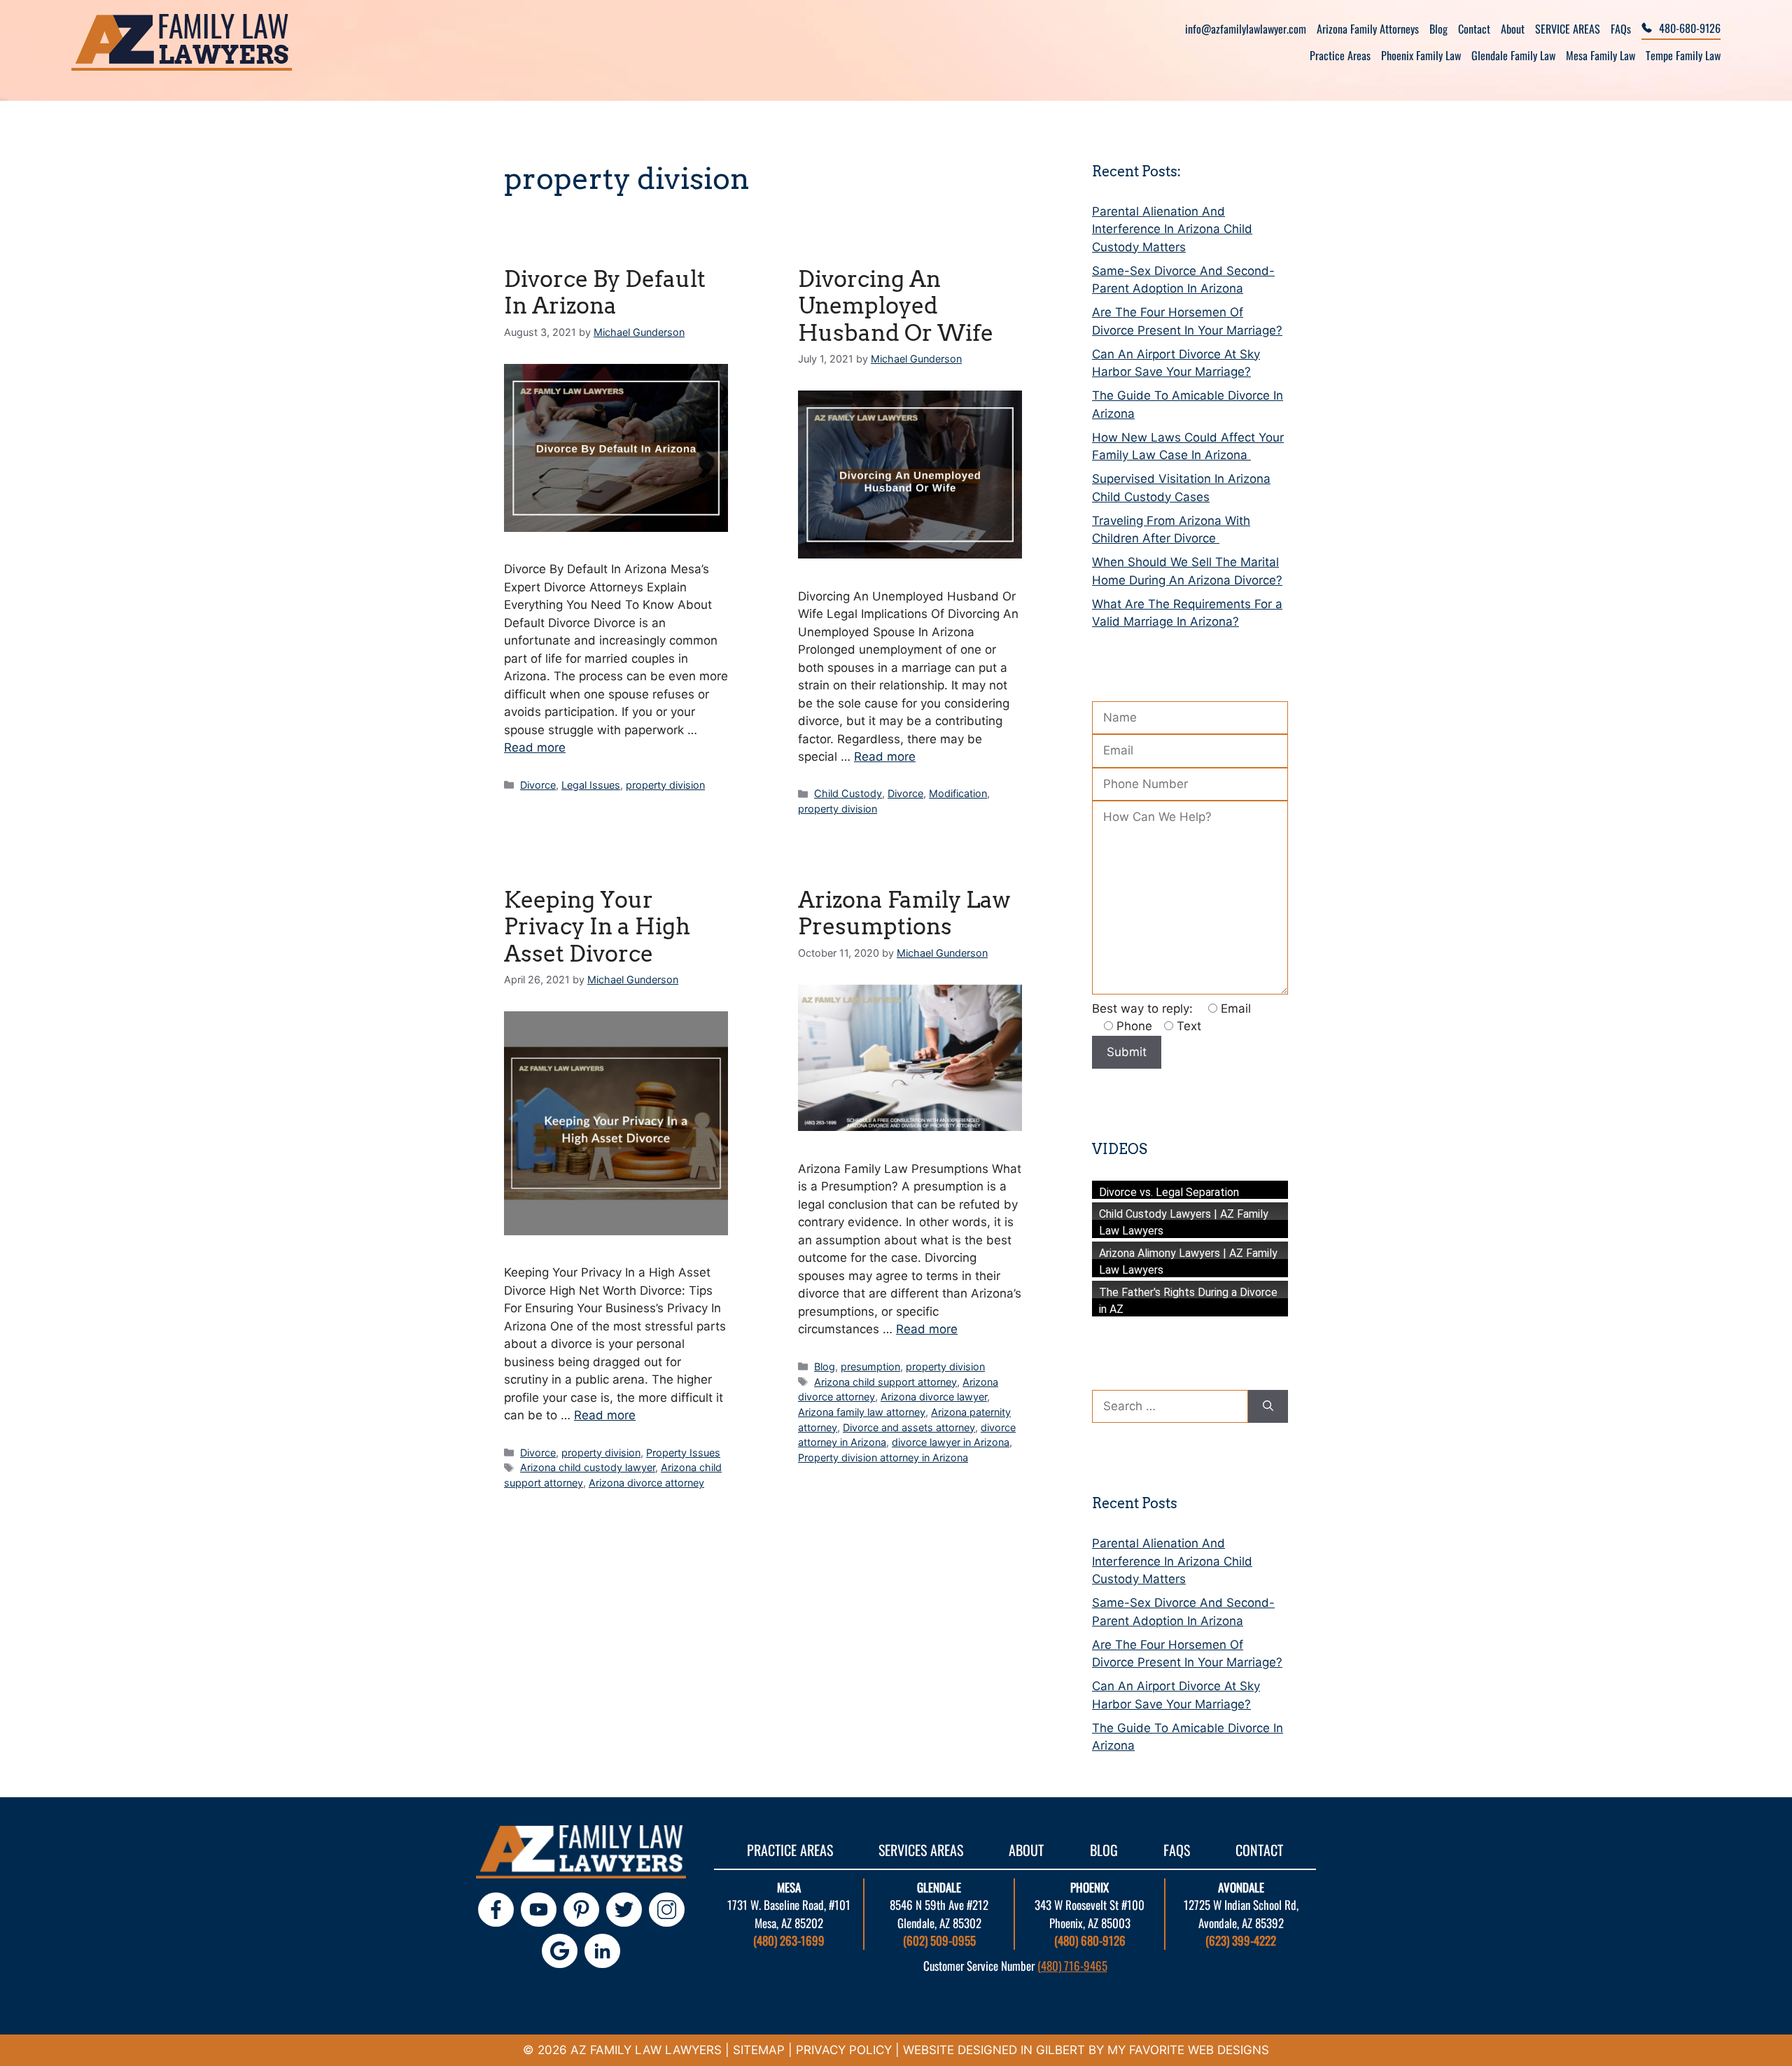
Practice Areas (1340, 55)
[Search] (1268, 1407)
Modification (958, 793)
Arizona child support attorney (885, 1382)
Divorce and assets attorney (909, 1427)
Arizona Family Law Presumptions (904, 913)
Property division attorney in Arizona (883, 1457)
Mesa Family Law (1601, 55)
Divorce (538, 785)
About (1513, 29)
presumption (870, 1366)
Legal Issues (591, 785)
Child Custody (848, 793)
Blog (1438, 29)
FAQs (1621, 29)
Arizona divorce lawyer (934, 1397)
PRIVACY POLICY (844, 2050)
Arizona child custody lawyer (588, 1467)
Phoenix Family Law (1421, 55)
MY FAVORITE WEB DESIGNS (1188, 2050)
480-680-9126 (1690, 28)
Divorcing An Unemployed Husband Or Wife (896, 306)
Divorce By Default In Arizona (605, 292)
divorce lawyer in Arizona (951, 1442)
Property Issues (683, 1453)
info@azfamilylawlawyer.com (1246, 29)
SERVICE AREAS (1568, 29)
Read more (535, 747)
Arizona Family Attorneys (1368, 29)
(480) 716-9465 (1072, 1966)
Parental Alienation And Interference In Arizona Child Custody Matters (1172, 229)
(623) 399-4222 (1241, 1940)
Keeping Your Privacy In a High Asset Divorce (597, 927)
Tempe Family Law (1683, 55)
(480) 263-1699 (789, 1940)
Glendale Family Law (1513, 55)
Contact (1474, 29)
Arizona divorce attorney (646, 1483)
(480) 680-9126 (1090, 1940)
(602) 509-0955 (939, 1940)
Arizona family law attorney (862, 1412)
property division (665, 785)
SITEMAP (759, 2050)
